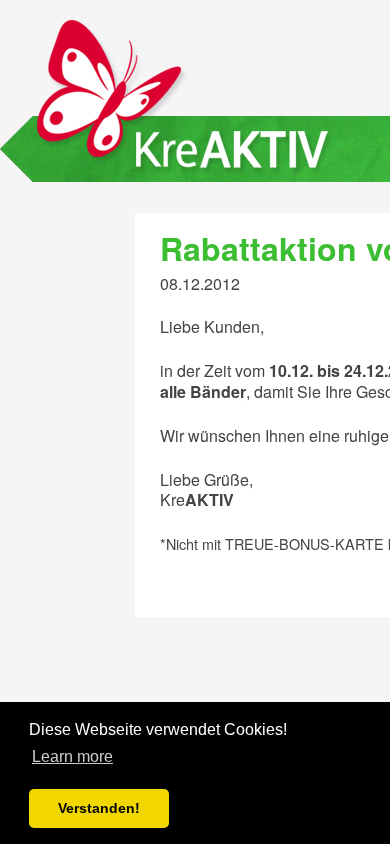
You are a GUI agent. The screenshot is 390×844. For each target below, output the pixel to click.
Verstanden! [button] (99, 808)
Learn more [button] (72, 756)
